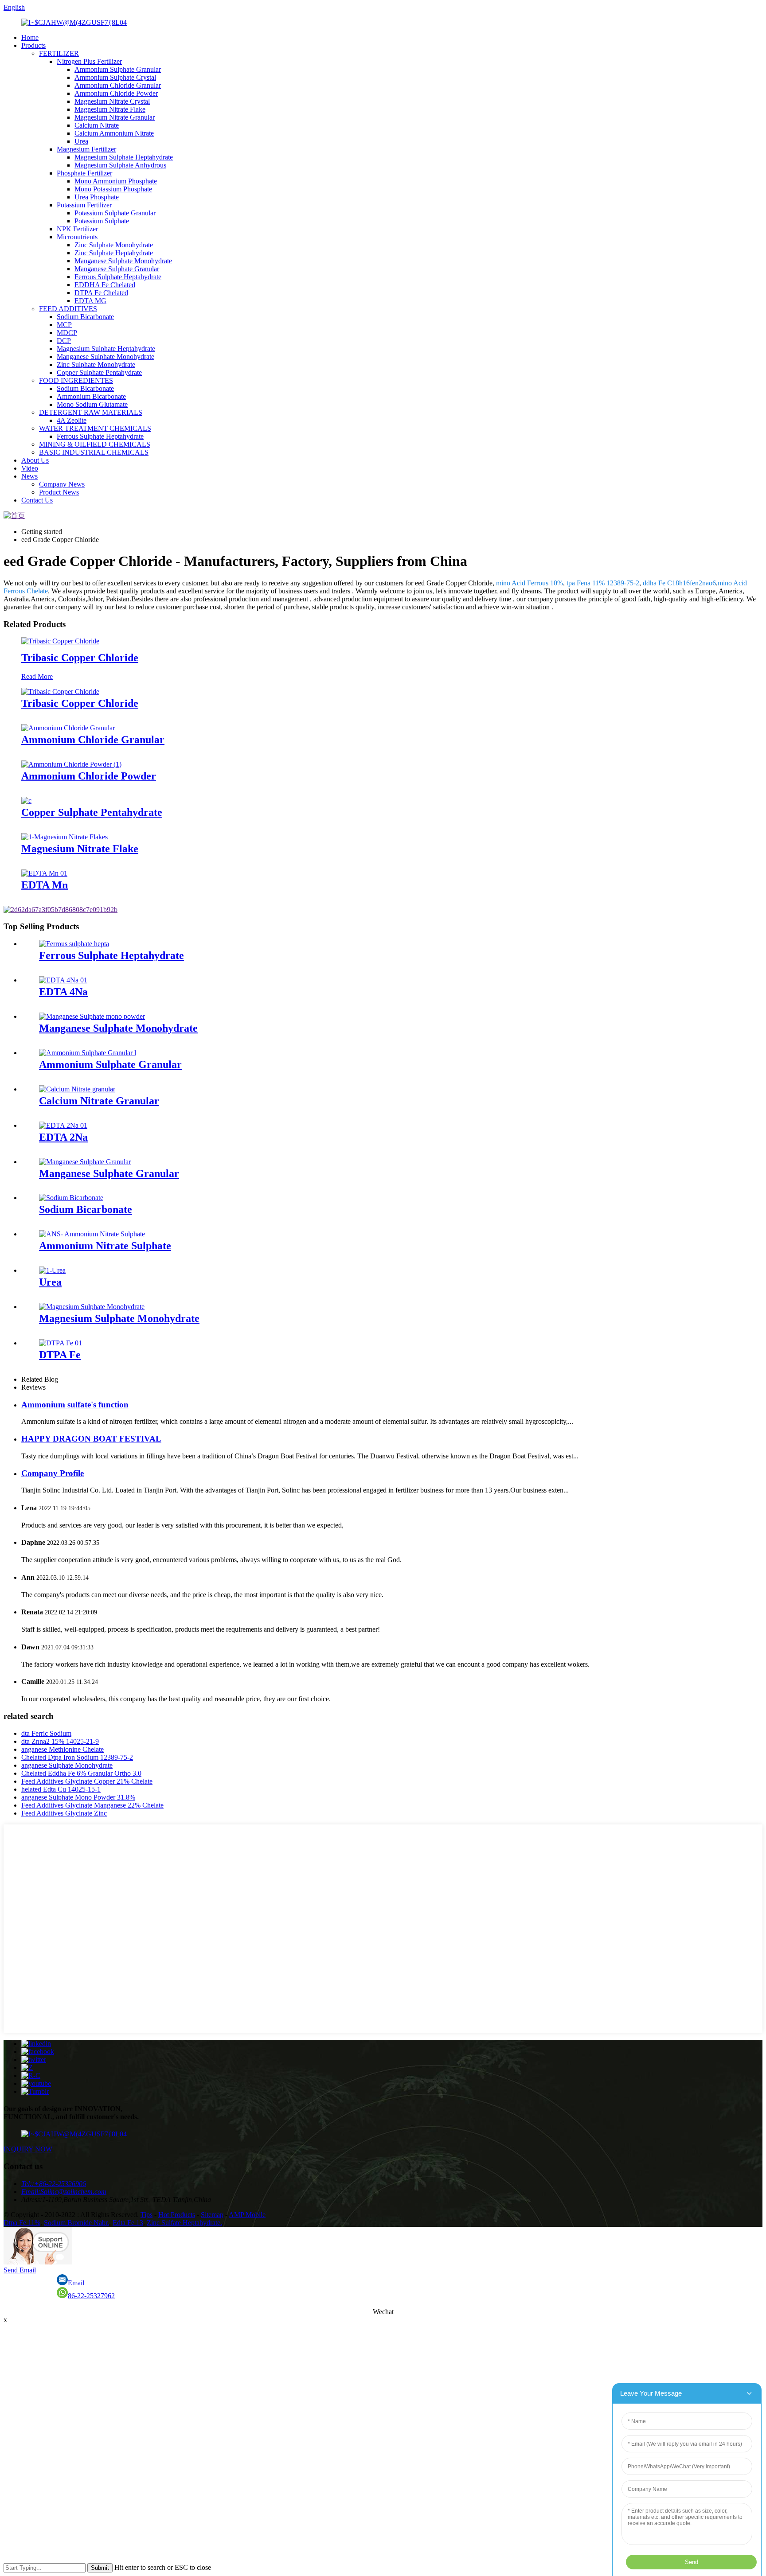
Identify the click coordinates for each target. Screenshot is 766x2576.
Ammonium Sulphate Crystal (115, 77)
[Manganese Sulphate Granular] (85, 1162)
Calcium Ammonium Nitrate (114, 133)
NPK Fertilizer (77, 229)
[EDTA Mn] (44, 873)
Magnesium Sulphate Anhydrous (120, 165)
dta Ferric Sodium (46, 1733)
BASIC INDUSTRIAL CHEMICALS (94, 452)
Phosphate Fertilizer (84, 173)
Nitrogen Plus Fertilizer (89, 61)
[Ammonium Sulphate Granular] (88, 1053)
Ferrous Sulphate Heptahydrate (118, 277)
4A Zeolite (72, 420)
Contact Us (37, 500)
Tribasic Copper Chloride (80, 658)
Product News (59, 492)
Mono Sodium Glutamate (92, 404)
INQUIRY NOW (28, 2149)
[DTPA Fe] (61, 1343)
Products (33, 45)
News (29, 476)
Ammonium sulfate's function (75, 1405)
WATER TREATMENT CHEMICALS (95, 428)
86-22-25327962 (91, 2296)
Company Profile (53, 1473)
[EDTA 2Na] (63, 1125)
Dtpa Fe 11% (22, 2223)
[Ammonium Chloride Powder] (71, 764)
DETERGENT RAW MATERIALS (91, 412)
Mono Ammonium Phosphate (116, 181)
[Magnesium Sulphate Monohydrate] (92, 1307)
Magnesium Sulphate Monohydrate (119, 1318)
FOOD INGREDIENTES (76, 380)
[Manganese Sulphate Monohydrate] (92, 1016)
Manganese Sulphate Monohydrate (123, 261)
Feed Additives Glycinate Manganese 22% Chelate (92, 1805)
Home (30, 37)
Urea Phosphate (97, 197)
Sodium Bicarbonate (85, 317)
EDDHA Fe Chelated (105, 285)
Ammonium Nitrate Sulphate (105, 1246)
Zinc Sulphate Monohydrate (114, 245)
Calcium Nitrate (97, 125)
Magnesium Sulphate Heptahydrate (124, 157)
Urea (81, 141)
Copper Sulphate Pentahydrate (99, 372)
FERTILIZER (59, 53)
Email (76, 2283)
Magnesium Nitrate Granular (115, 117)
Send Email (20, 2270)
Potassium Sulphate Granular (115, 213)
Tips (147, 2215)
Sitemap (212, 2215)
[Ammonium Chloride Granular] (68, 728)
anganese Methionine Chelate (63, 1749)
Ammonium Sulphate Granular (118, 69)
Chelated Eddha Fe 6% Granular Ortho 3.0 (81, 1773)
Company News (62, 484)
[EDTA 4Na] (63, 980)
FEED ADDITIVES (68, 309)
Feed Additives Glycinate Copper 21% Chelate (87, 1781)
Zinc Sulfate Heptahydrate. (184, 2223)
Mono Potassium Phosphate (113, 189)
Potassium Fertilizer (84, 205)
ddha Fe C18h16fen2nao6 (679, 583)
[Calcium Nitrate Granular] (77, 1089)
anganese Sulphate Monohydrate (67, 1765)
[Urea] (52, 1270)
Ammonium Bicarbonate (91, 396)
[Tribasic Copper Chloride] (60, 641)
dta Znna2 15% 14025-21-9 (60, 1741)
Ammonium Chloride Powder (116, 93)
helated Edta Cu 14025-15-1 (61, 1789)
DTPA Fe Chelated (101, 293)
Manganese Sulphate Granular (117, 269)
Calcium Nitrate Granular (99, 1101)
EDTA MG (90, 301)
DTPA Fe (60, 1355)
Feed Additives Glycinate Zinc (64, 1813)
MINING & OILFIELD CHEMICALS (95, 444)
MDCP (67, 333)
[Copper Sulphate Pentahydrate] (26, 801)
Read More (37, 676)
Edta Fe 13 (128, 2223)
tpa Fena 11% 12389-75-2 (603, 583)
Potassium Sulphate (102, 221)
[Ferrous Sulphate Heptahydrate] (74, 944)
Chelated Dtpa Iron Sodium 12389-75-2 (77, 1757)
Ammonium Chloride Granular (118, 85)
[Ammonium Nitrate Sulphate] (92, 1234)
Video (30, 468)
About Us (35, 460)
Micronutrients (77, 237)
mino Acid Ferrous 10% (530, 583)
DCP (64, 341)
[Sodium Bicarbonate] (71, 1198)
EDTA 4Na (63, 992)
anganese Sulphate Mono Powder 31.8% (78, 1797)
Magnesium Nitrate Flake (110, 109)
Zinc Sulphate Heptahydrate (114, 253)
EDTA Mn (45, 885)
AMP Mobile (247, 2215)
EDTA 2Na (63, 1137)
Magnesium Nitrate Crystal (112, 101)
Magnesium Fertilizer (86, 149)
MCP (64, 325)
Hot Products (177, 2215)
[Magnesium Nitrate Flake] (64, 837)
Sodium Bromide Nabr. (76, 2223)
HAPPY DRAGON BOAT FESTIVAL (91, 1439)
